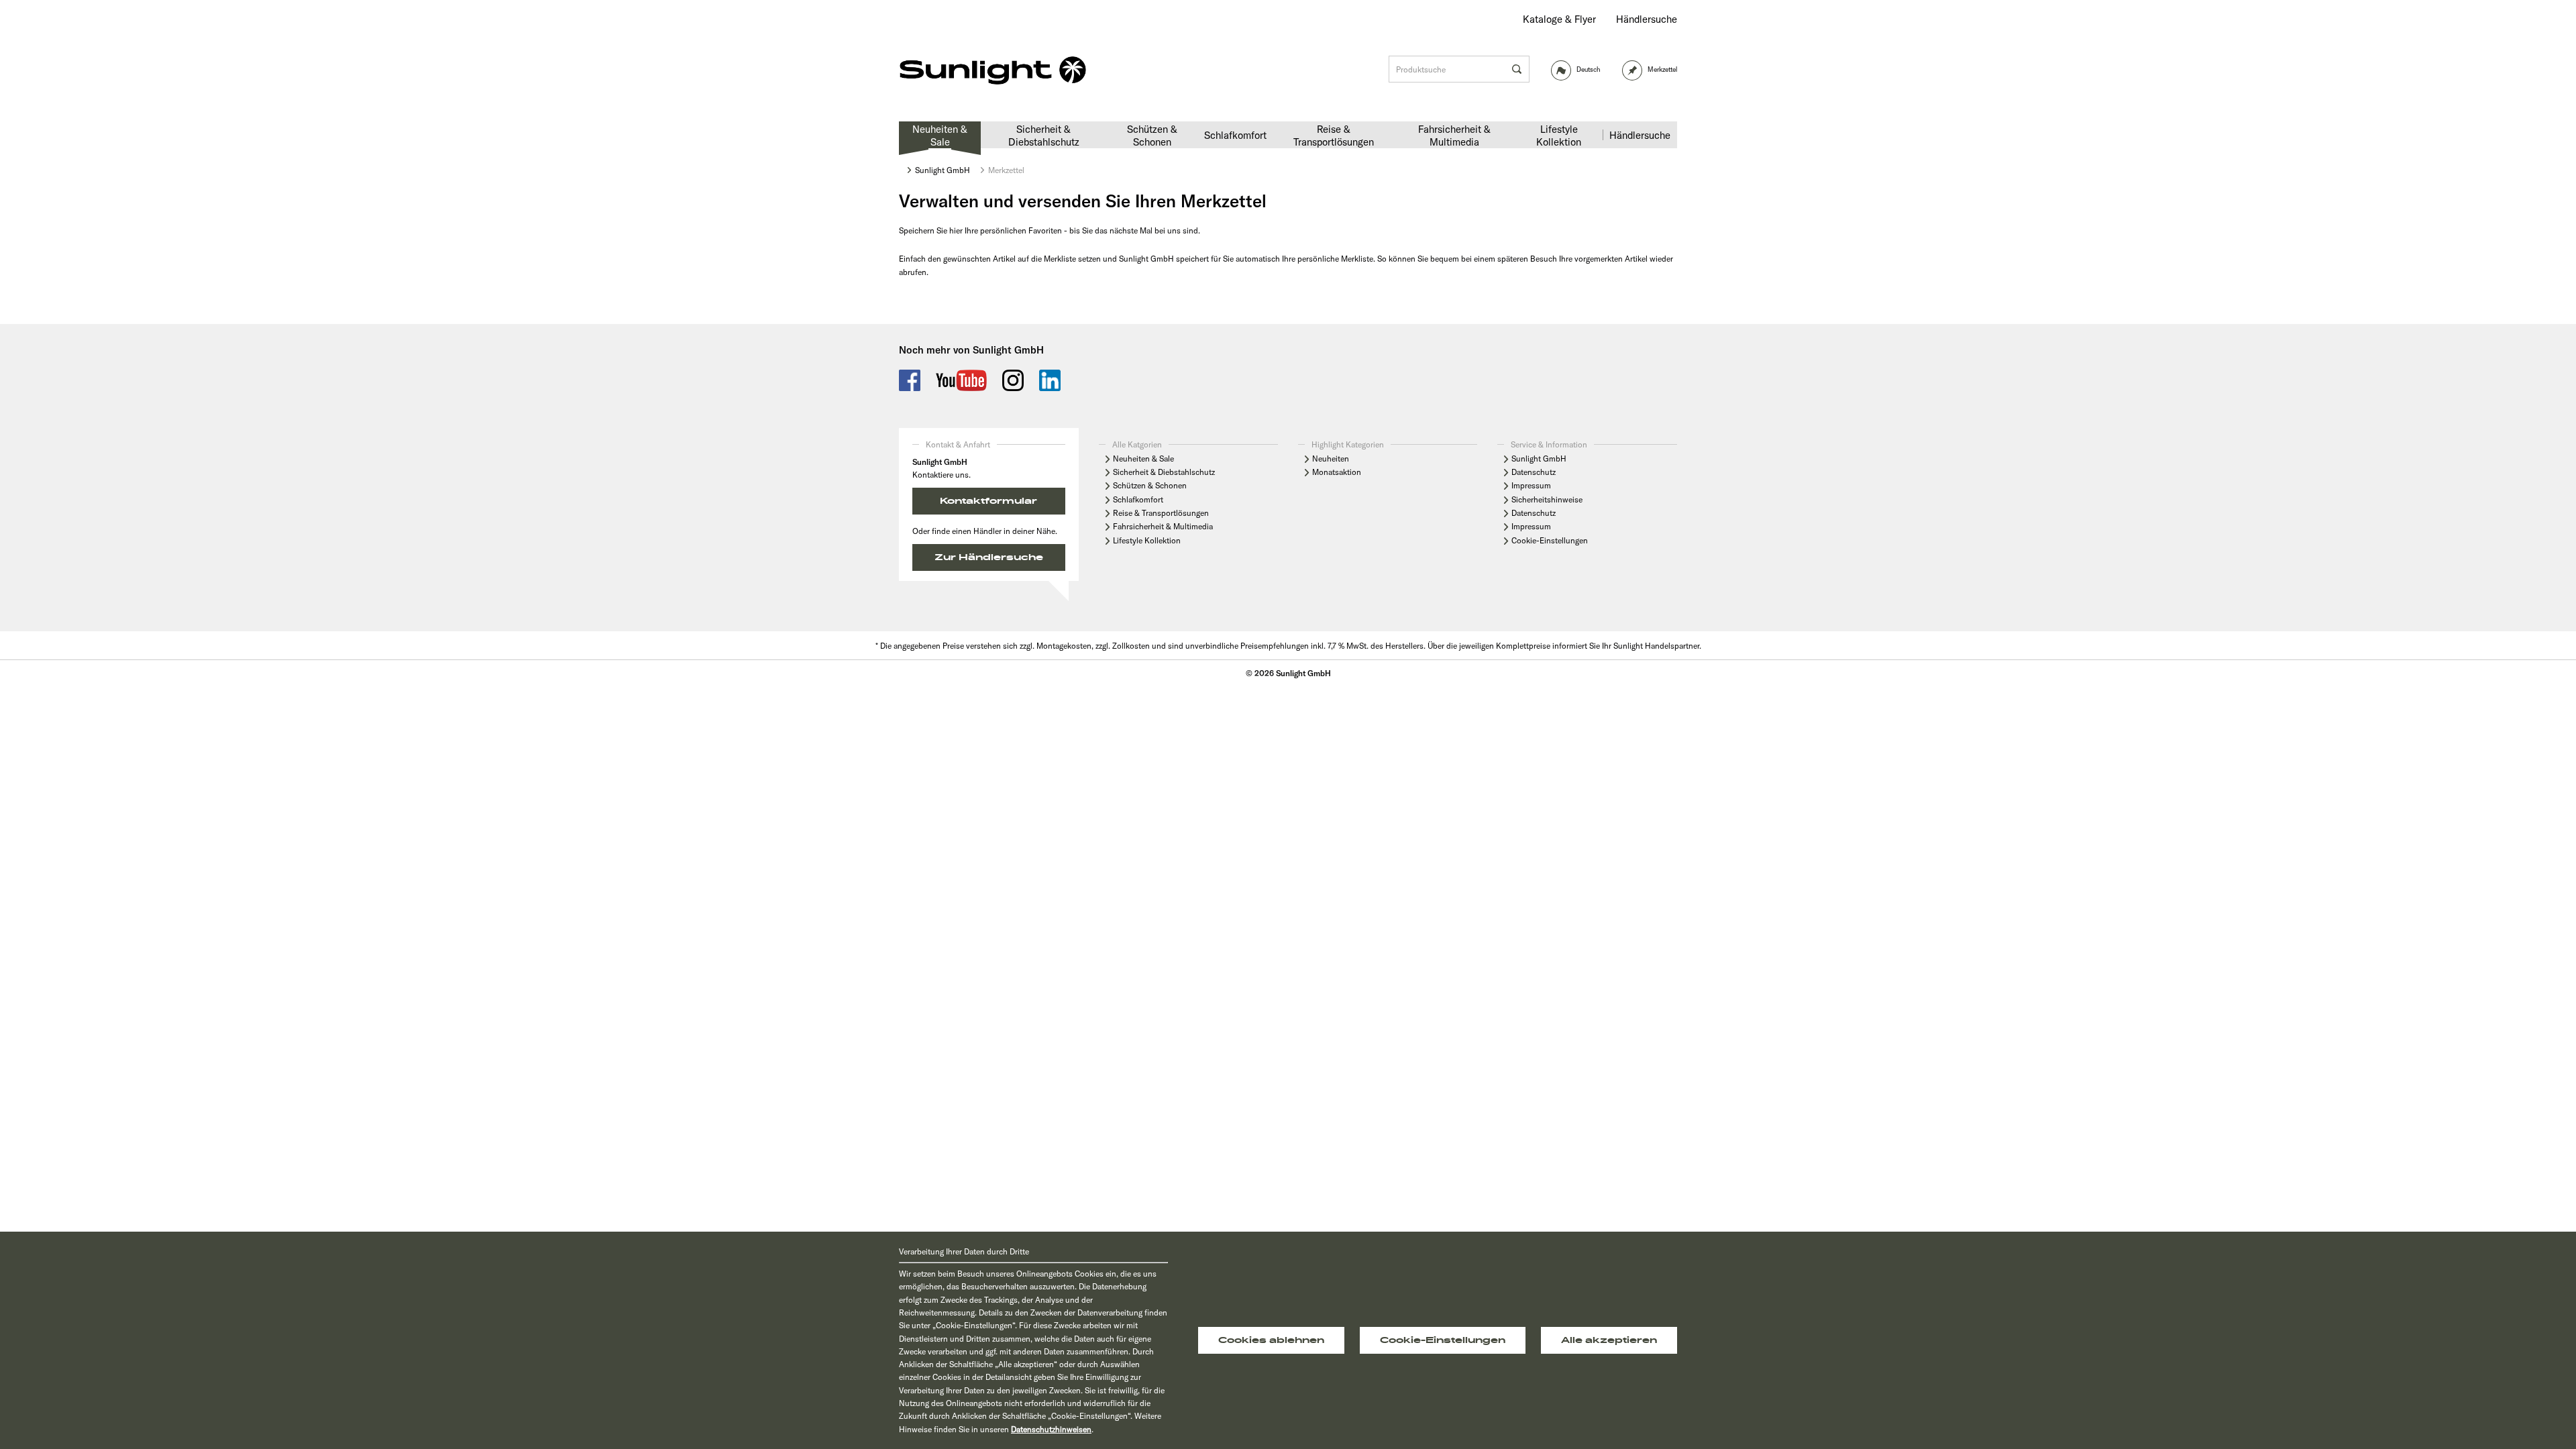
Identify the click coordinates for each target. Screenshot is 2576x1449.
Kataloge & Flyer (1559, 19)
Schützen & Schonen (1150, 485)
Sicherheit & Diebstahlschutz (1164, 472)
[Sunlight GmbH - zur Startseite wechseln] (993, 71)
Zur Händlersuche (989, 557)
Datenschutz (1534, 472)
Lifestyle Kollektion (1147, 540)
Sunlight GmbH (1539, 459)
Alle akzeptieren (1609, 1340)
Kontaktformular (988, 501)
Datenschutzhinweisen (1051, 1429)
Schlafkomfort (1138, 499)
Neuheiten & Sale (1143, 459)
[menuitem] (1559, 19)
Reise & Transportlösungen (1161, 513)
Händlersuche (1647, 19)
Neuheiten (1331, 459)
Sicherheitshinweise (1547, 499)
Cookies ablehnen (1271, 1340)
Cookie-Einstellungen (1550, 540)
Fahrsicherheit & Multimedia (1163, 526)
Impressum (1531, 485)
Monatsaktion (1337, 472)
